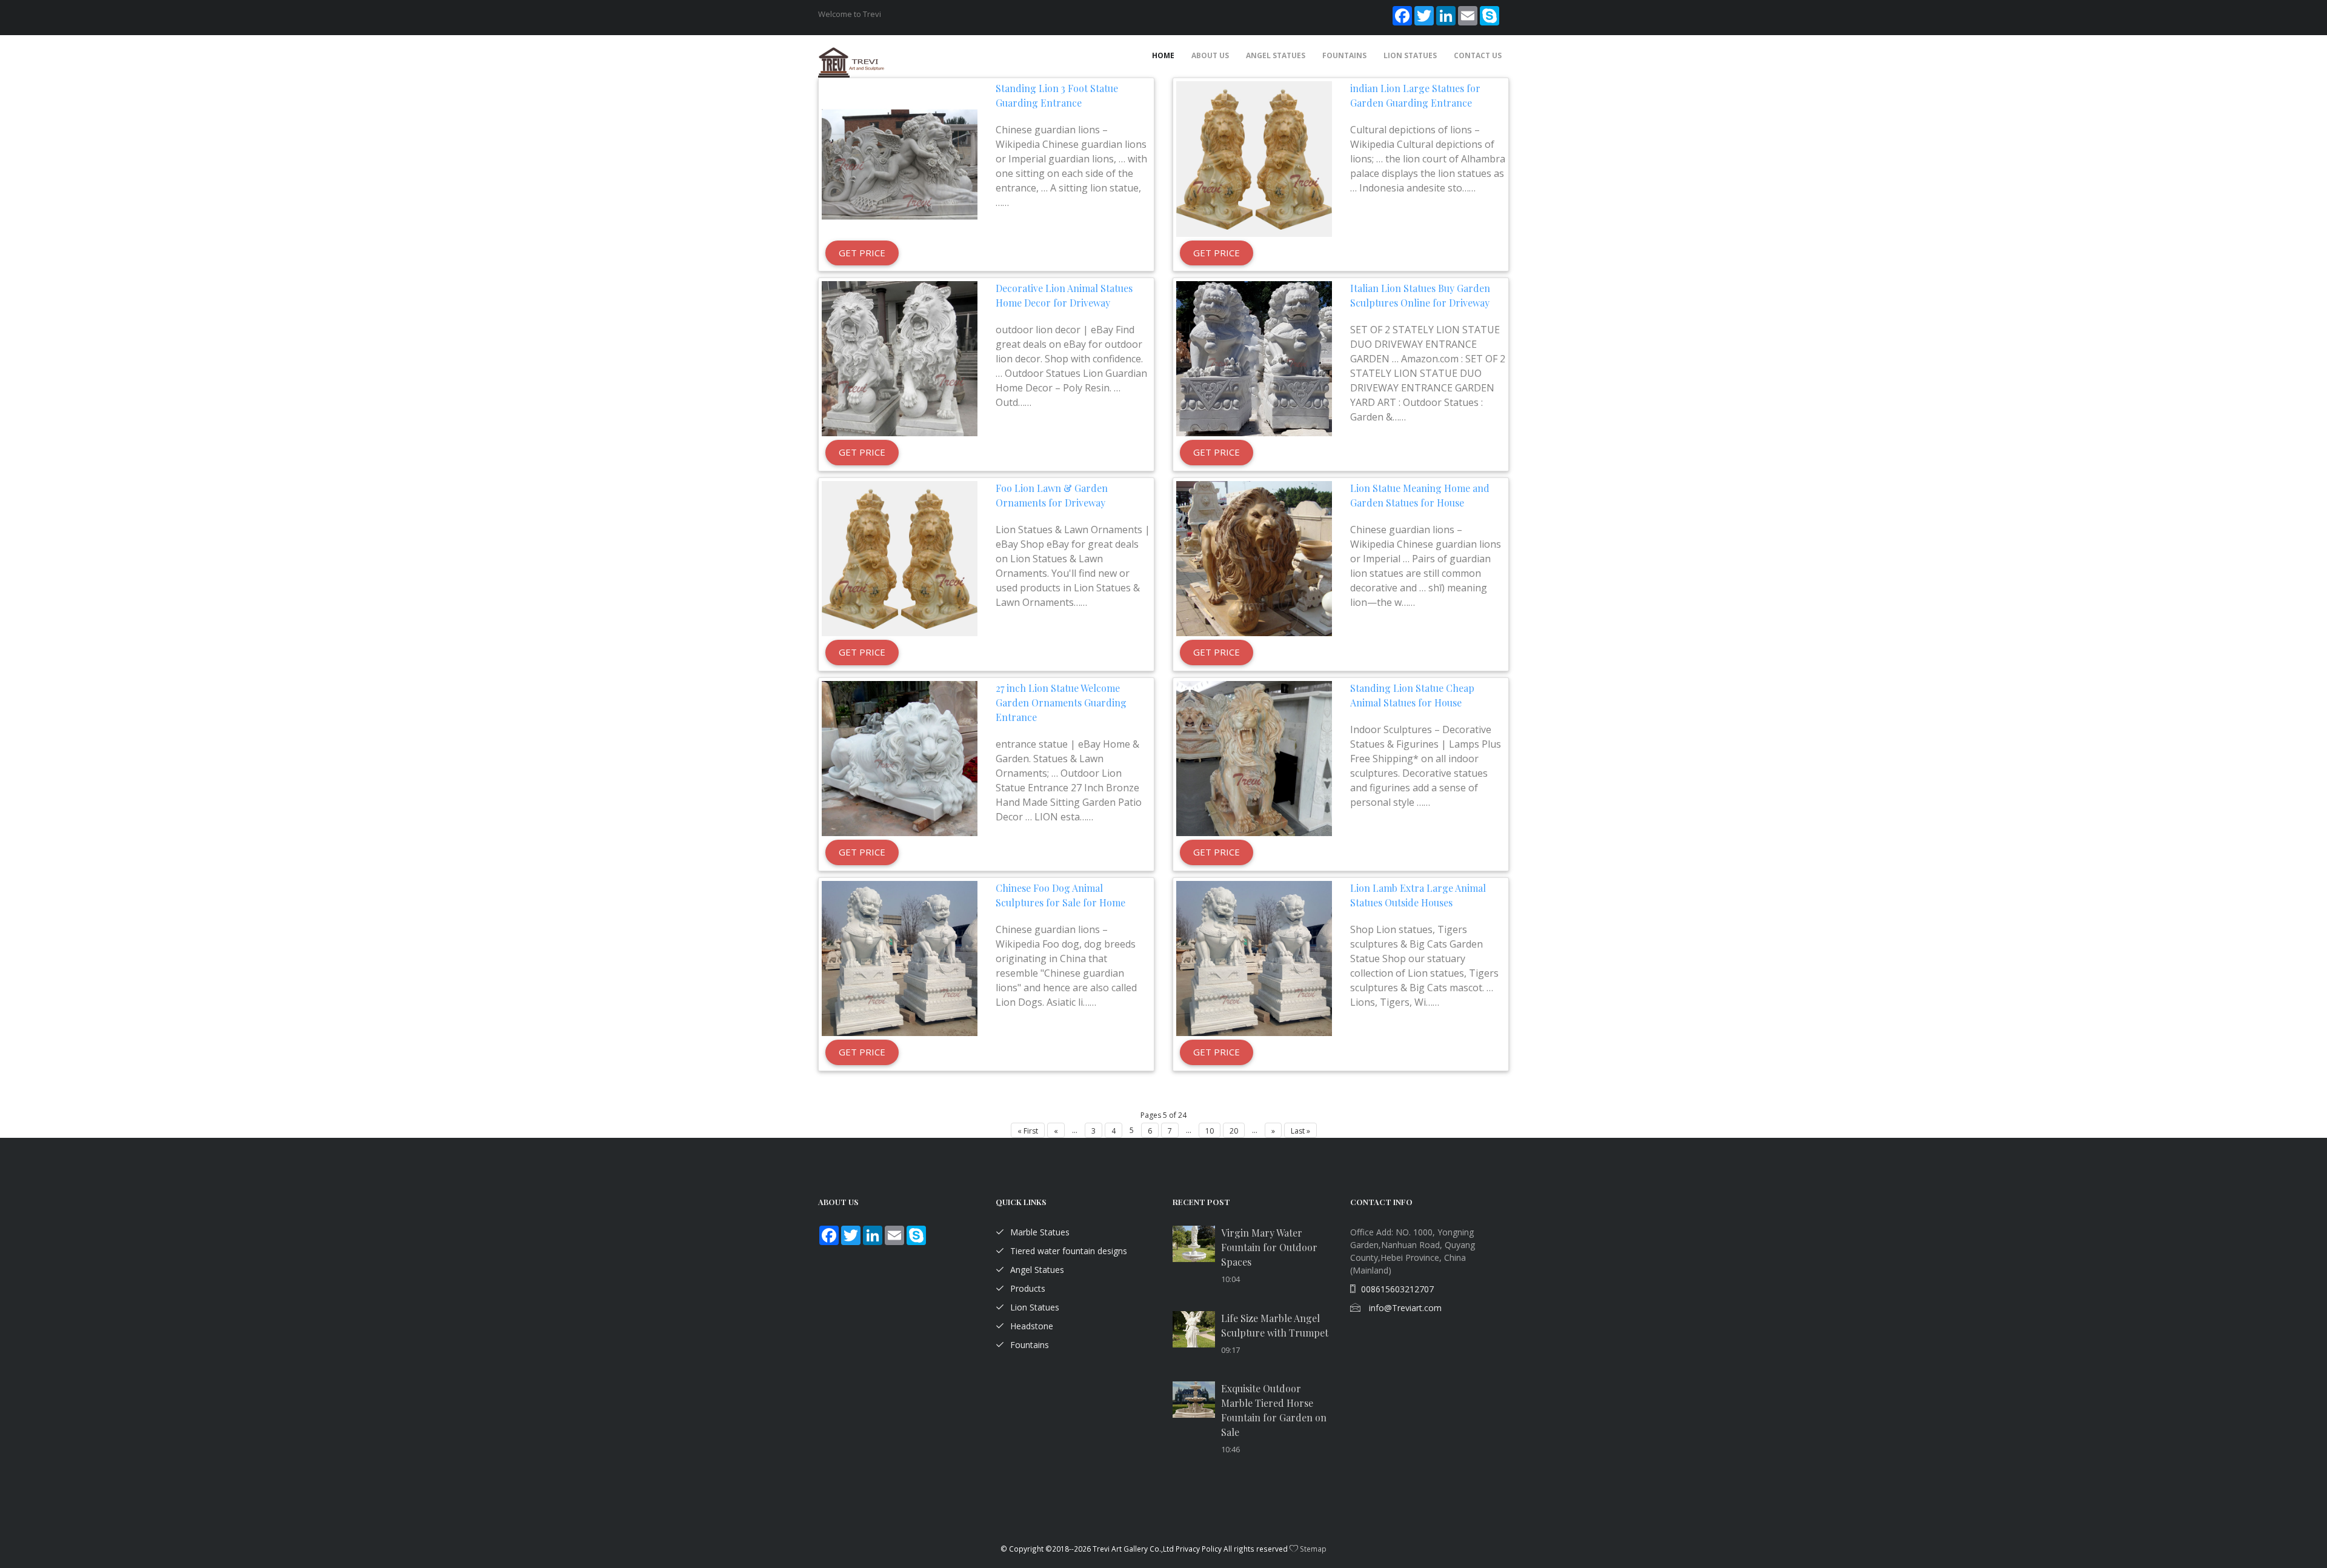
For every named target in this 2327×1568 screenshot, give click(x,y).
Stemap (1313, 1549)
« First (1028, 1131)
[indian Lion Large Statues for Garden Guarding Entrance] (1254, 159)
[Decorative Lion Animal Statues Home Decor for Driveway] (900, 359)
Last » (1300, 1131)
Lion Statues (1410, 55)
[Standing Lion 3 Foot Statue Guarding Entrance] (900, 159)
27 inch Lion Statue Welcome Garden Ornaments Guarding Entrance (1061, 703)
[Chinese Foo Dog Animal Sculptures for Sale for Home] (900, 959)
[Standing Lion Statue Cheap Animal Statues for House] (1254, 759)
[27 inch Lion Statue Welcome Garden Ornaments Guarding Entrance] (900, 759)
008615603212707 (1397, 1289)
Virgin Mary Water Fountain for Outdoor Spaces (1269, 1247)
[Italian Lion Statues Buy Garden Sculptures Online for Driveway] (1254, 359)
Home (1163, 55)
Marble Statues (1040, 1232)
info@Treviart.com (1404, 1308)
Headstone (1032, 1326)
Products (1028, 1288)
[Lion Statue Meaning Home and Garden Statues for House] (1254, 559)
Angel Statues (1276, 55)
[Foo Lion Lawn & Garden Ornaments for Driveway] (900, 559)
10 (1210, 1131)
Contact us (1478, 55)
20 (1234, 1131)
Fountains (1344, 55)
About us (1210, 55)
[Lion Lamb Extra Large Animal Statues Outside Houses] (1254, 959)
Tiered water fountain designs (1069, 1251)
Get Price (862, 253)
